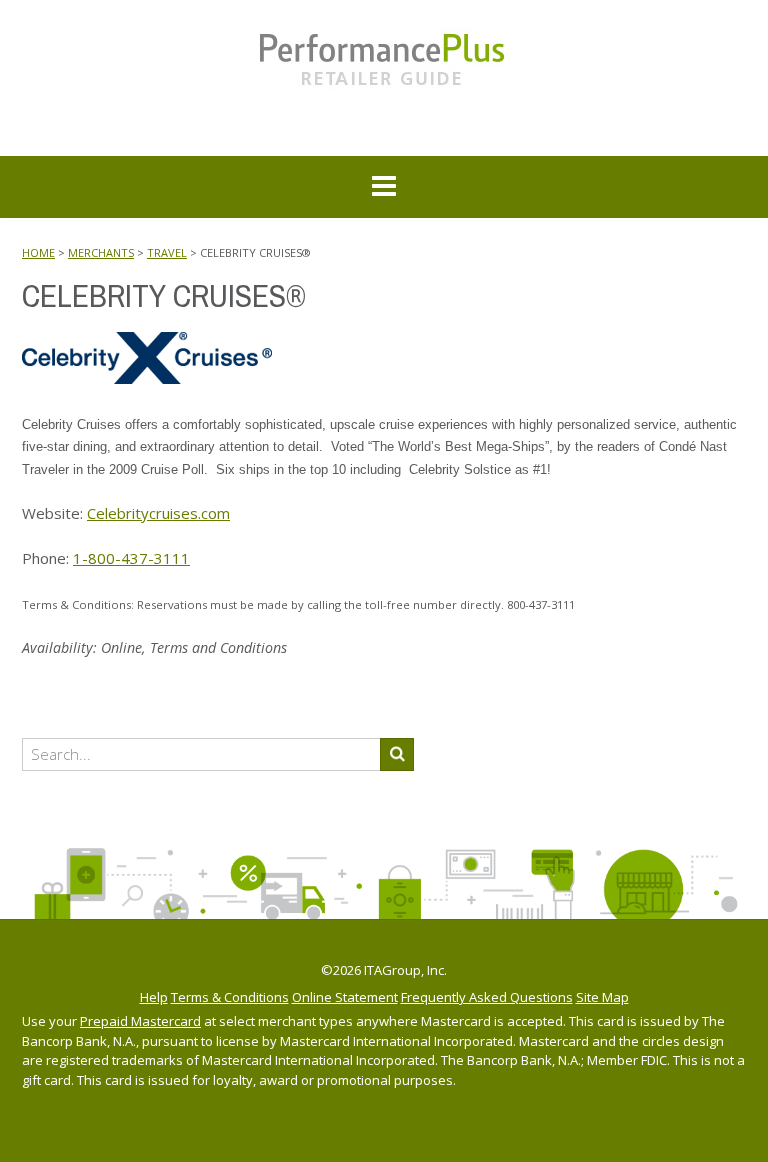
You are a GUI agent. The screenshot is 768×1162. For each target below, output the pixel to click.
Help (154, 997)
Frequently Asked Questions (487, 997)
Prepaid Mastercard (140, 1021)
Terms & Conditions (230, 997)
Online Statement (345, 997)
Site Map (602, 997)
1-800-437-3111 (131, 558)
